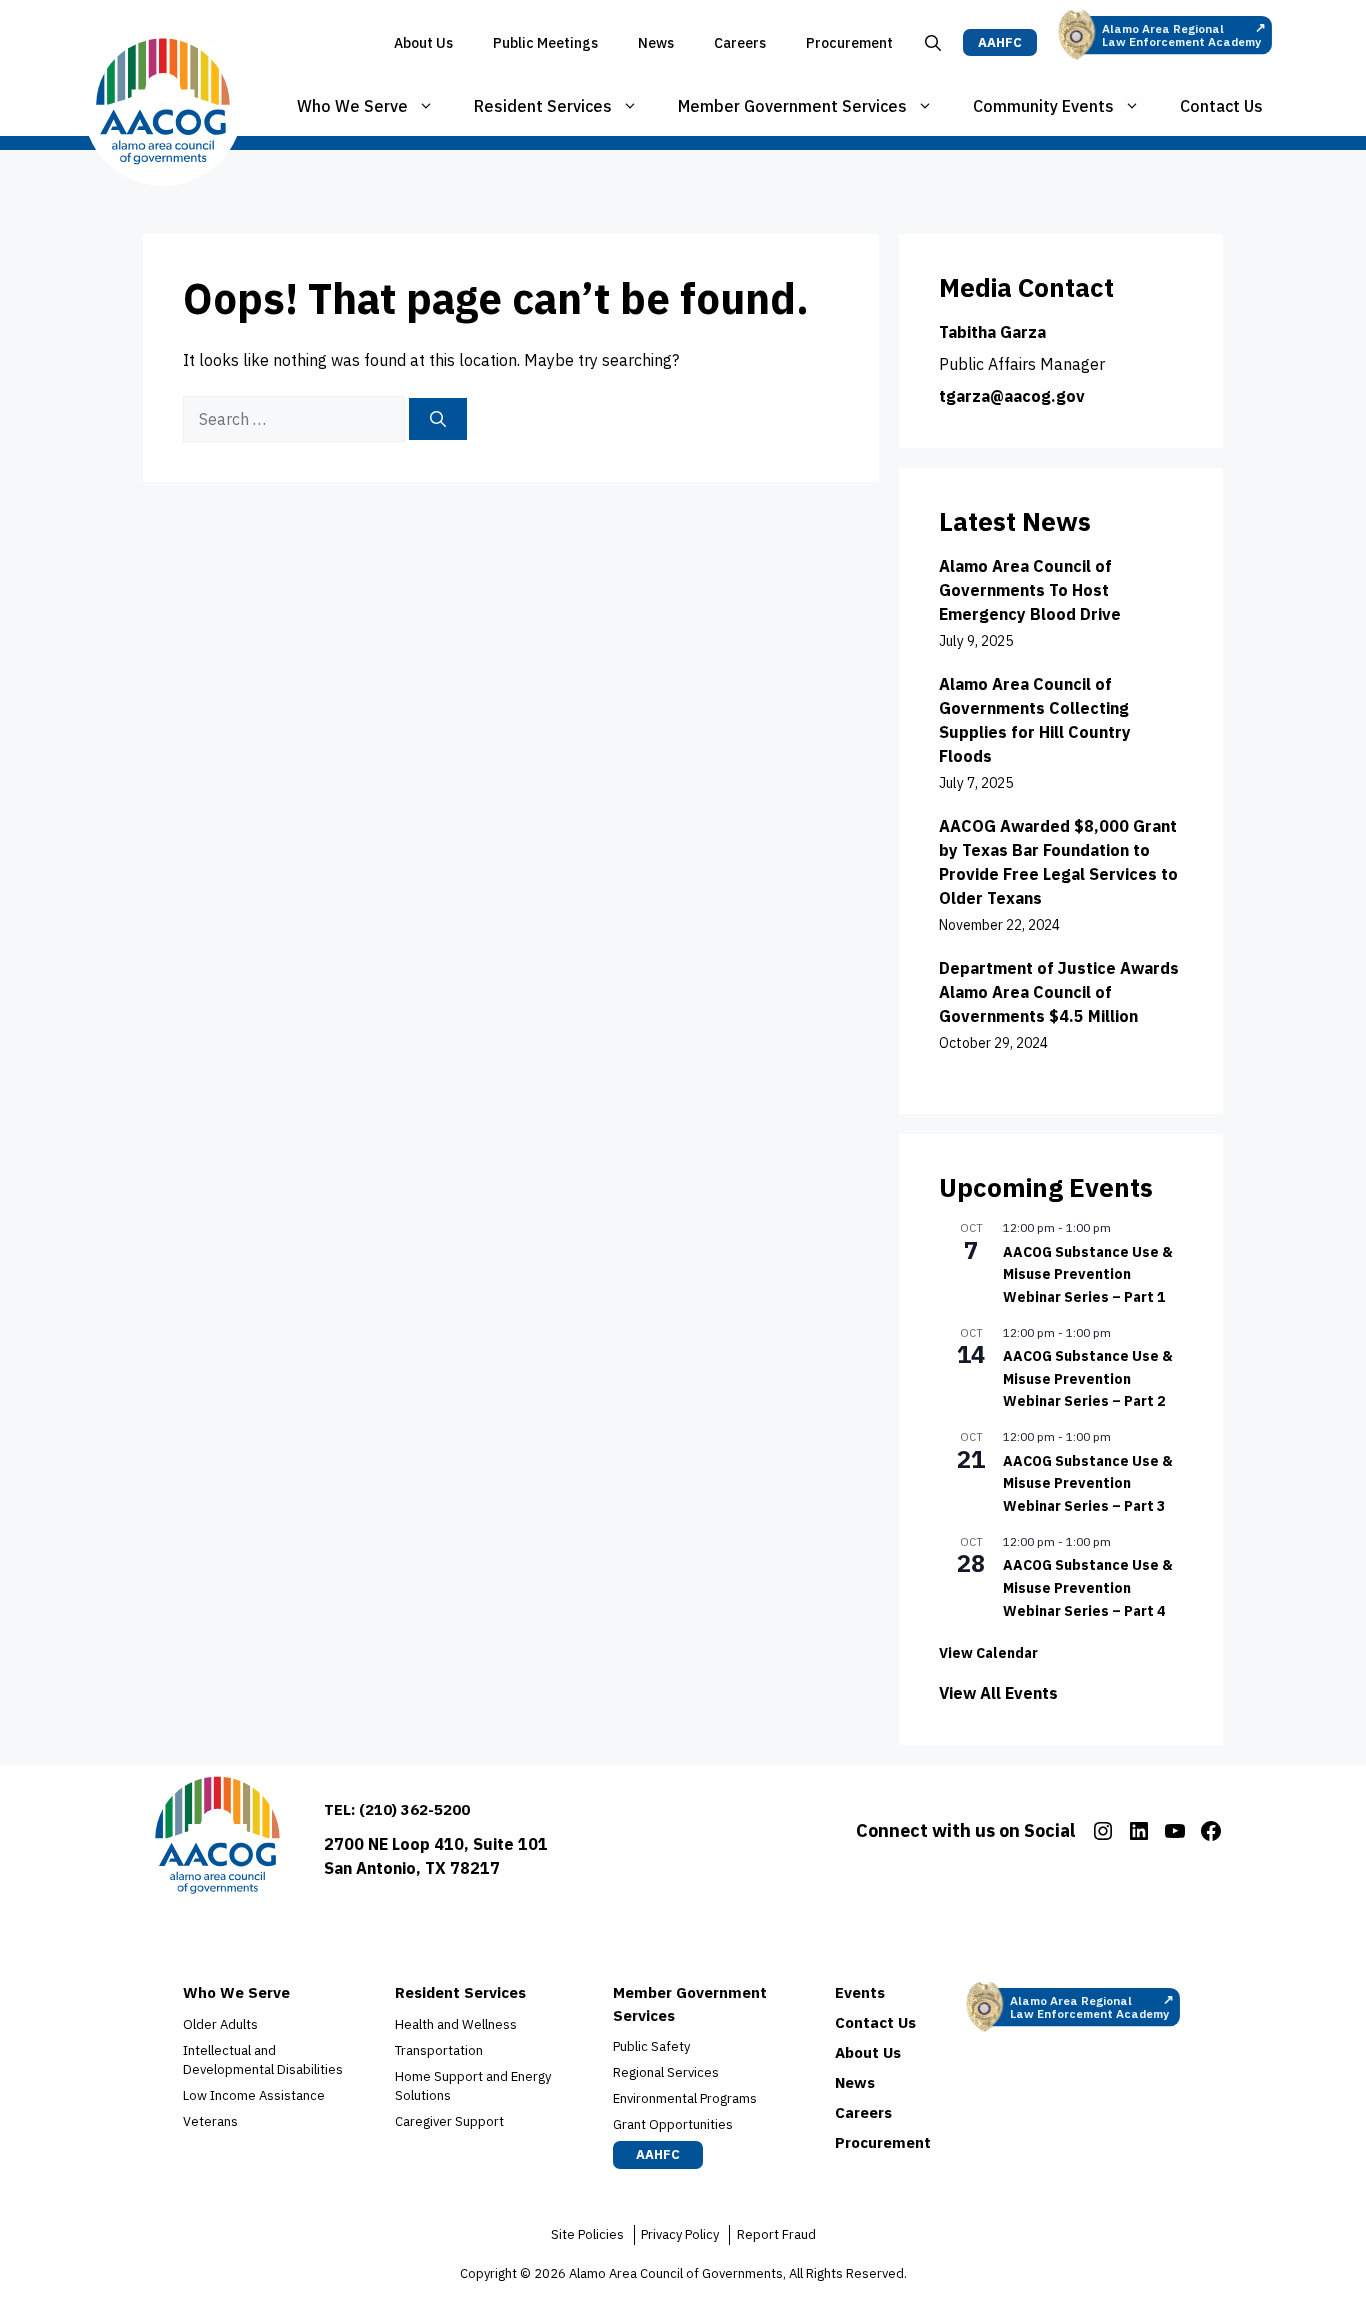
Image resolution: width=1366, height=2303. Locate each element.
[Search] (438, 419)
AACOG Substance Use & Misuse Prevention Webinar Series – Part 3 (1088, 1483)
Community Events (1043, 106)
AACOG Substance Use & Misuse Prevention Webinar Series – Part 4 (1088, 1587)
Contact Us (1221, 106)
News (656, 43)
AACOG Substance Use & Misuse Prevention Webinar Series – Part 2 (1088, 1378)
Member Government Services (792, 106)
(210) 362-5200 (414, 1809)
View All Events (998, 1693)
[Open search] (933, 43)
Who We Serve (352, 106)
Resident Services (543, 106)
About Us (423, 43)
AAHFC (1000, 42)
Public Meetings (545, 43)
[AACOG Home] (217, 1839)
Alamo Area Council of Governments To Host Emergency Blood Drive (1030, 590)
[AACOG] (163, 106)
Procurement (849, 43)
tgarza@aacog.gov (1012, 396)
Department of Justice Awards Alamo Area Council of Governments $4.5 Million (1059, 992)
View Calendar (988, 1653)
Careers (740, 43)
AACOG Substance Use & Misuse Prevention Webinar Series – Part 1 (1088, 1274)
